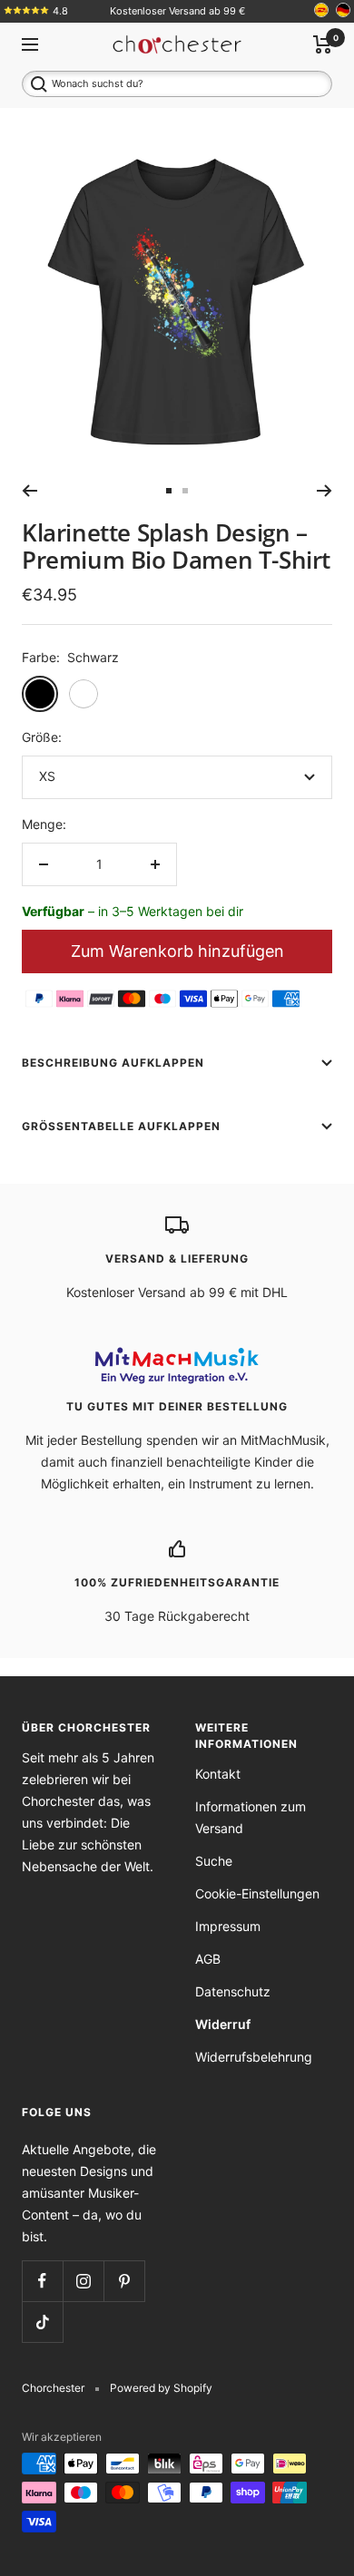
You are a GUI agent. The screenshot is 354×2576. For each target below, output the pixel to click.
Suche (214, 1861)
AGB (208, 1959)
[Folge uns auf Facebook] (42, 2281)
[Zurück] (29, 491)
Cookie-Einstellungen (257, 1893)
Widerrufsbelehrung (254, 2057)
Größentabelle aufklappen (121, 1126)
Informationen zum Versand (251, 1817)
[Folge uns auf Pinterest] (124, 2281)
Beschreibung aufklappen (113, 1063)
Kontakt (218, 1774)
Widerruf (223, 2024)
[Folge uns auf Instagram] (83, 2281)
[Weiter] (324, 491)
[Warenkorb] (323, 44)
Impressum (228, 1926)
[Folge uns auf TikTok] (42, 2322)
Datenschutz (233, 1991)
